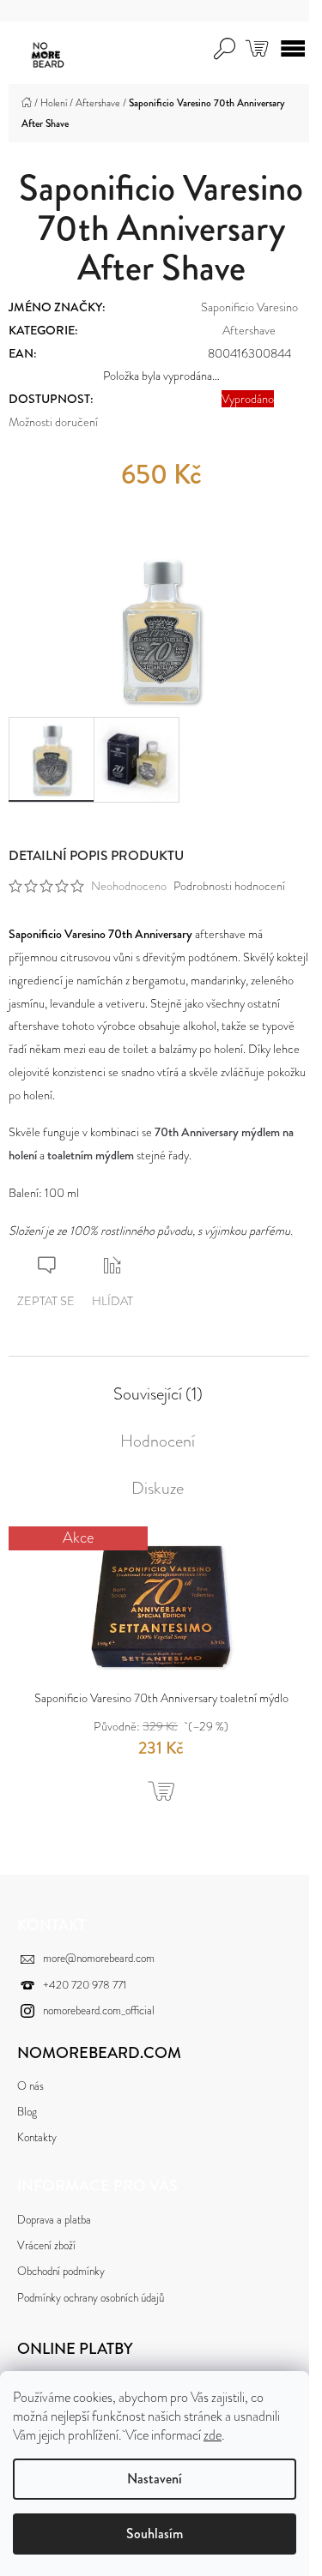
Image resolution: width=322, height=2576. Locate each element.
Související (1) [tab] (158, 1394)
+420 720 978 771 (85, 1985)
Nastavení (155, 2479)
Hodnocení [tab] (158, 1441)
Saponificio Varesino (249, 307)
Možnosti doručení (53, 422)
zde (213, 2435)
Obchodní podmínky (61, 2271)
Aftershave (249, 330)
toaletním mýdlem (91, 1155)
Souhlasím (155, 2534)
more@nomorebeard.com (99, 1958)
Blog (27, 2112)
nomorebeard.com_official (99, 2010)
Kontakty (37, 2137)
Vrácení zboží (46, 2245)
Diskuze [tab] (158, 1489)
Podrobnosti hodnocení (229, 886)
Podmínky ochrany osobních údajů (91, 2298)
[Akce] (161, 1604)
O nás (30, 2086)
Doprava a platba (54, 2220)
